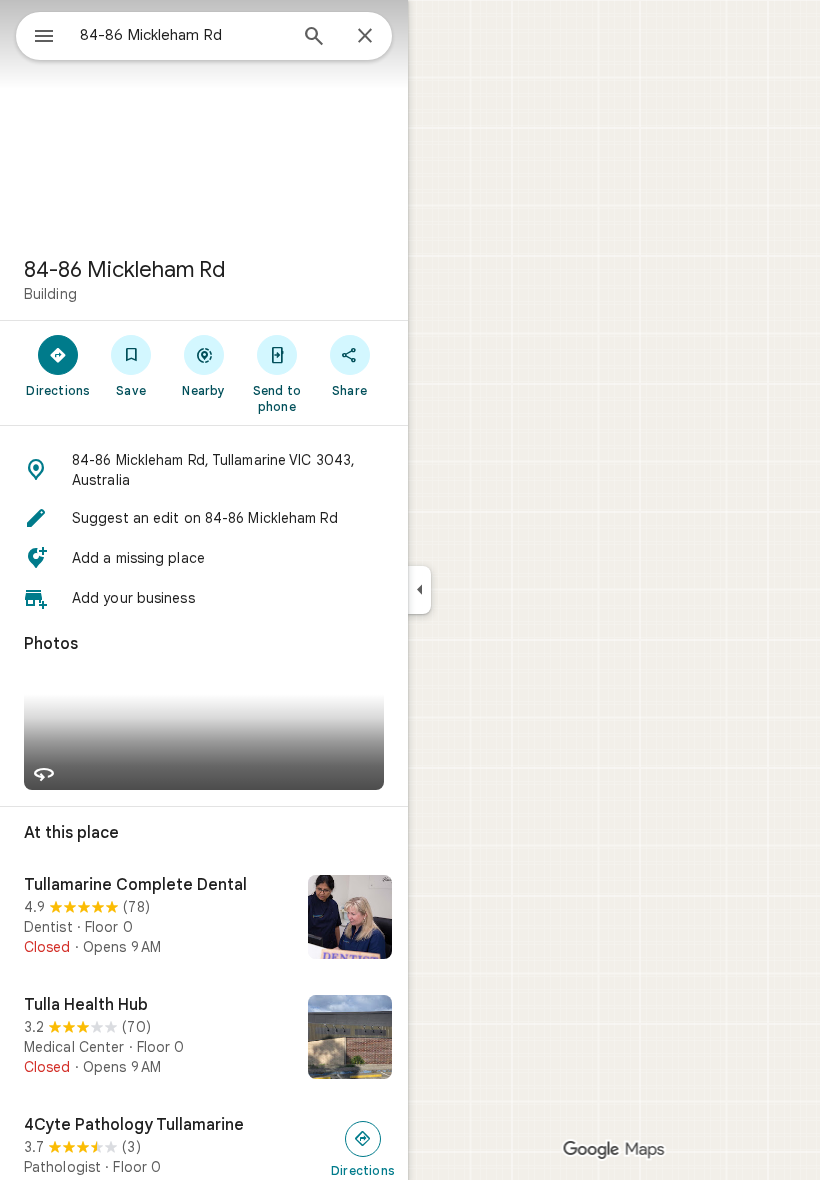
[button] (204, 470)
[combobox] (183, 35)
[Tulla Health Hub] (204, 1039)
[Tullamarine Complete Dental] (204, 919)
